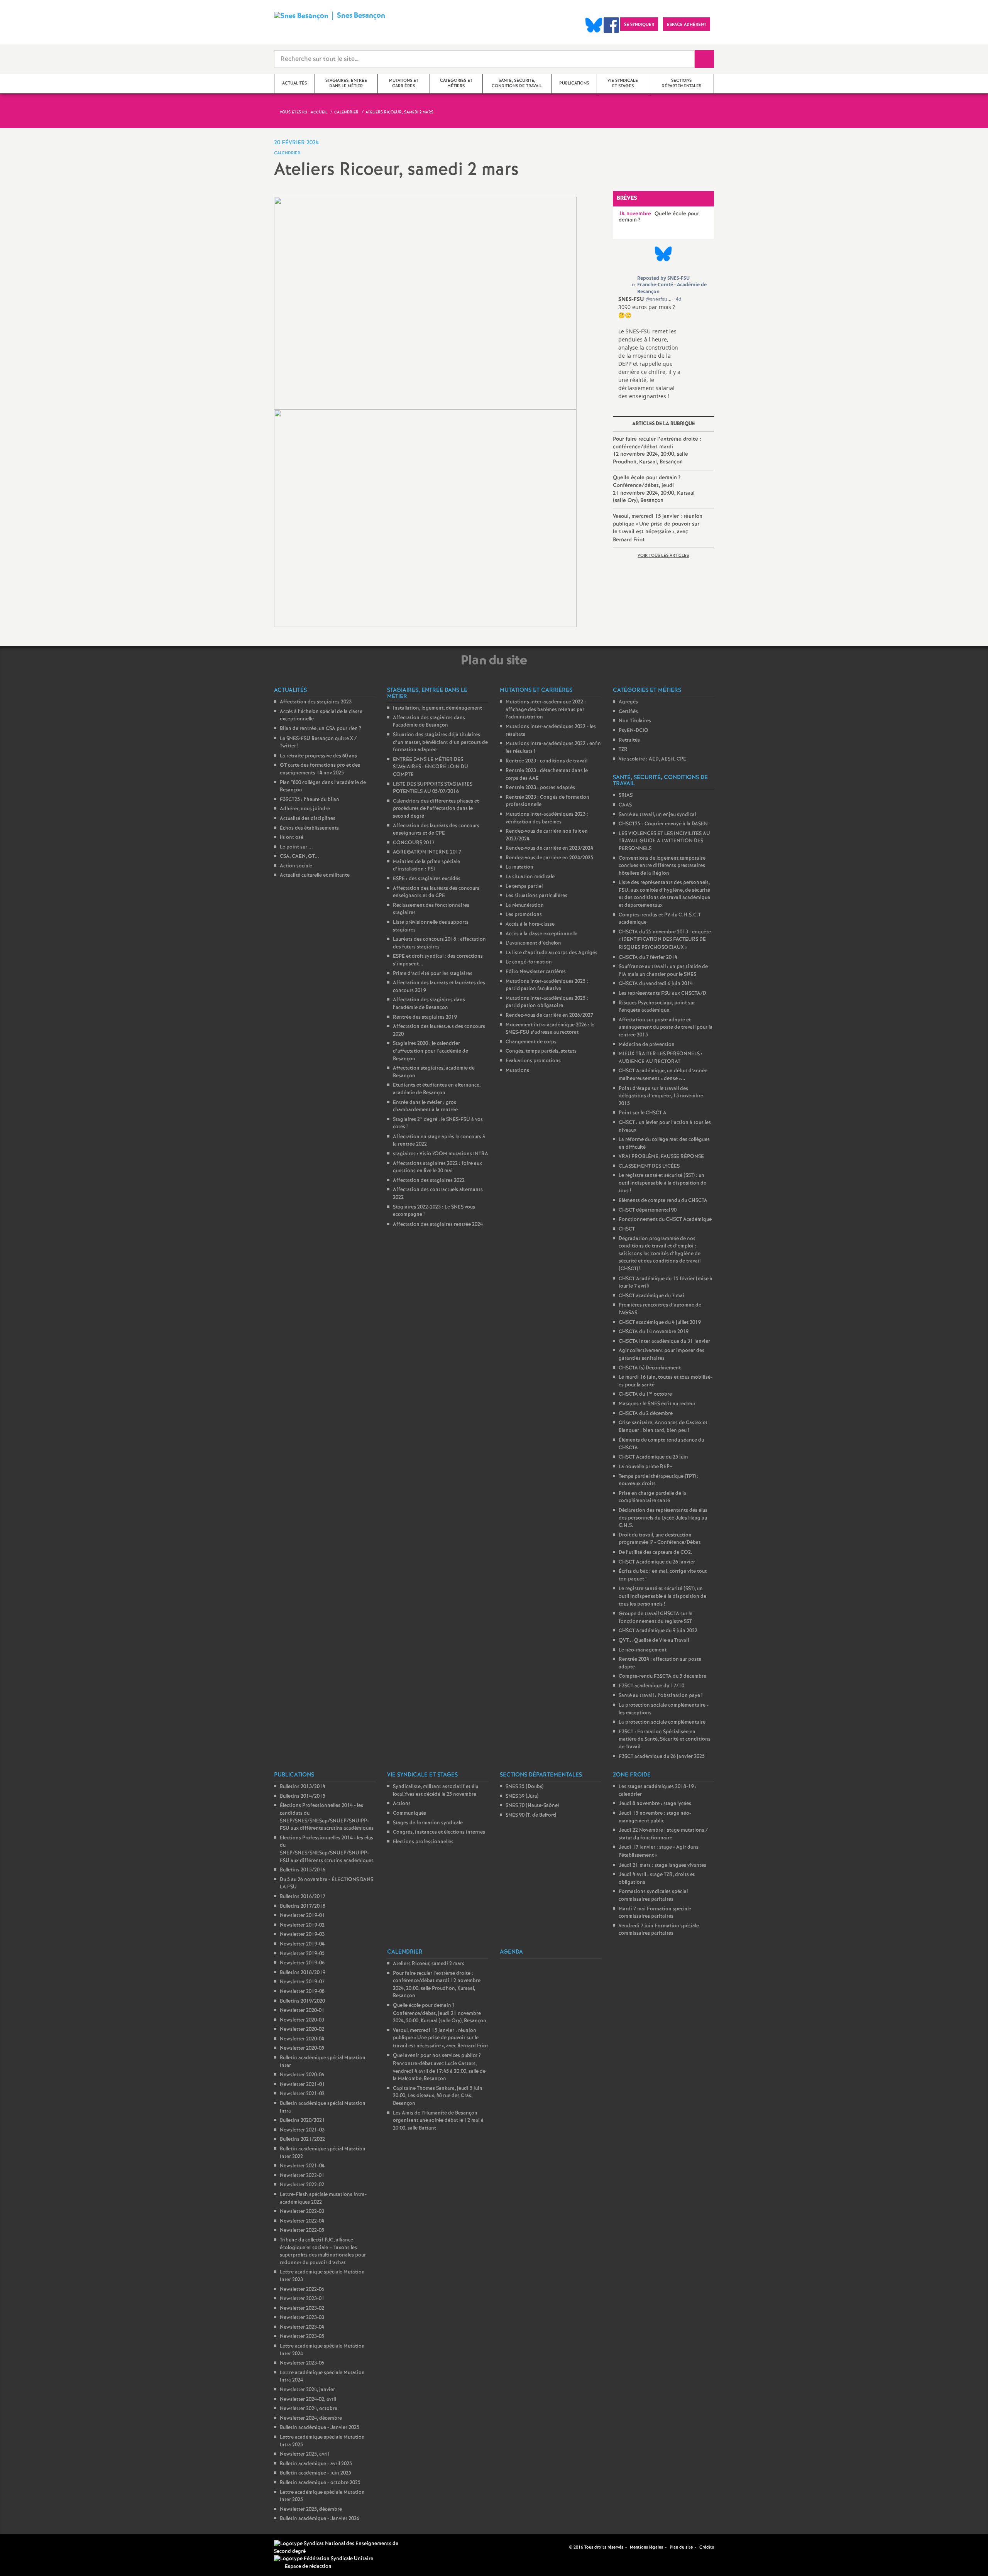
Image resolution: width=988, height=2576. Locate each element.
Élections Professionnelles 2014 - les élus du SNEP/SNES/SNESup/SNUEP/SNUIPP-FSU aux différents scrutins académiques (327, 1849)
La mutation (519, 867)
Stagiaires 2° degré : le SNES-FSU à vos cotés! (438, 1123)
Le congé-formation (529, 962)
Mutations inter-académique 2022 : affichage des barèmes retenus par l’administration (546, 710)
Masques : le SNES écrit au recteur (657, 1404)
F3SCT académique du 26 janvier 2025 (662, 1757)
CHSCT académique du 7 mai (651, 1296)
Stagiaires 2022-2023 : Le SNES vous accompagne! (434, 1211)
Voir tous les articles (663, 556)
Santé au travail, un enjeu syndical (657, 815)
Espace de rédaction (308, 2567)
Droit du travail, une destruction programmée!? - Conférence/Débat (660, 1539)
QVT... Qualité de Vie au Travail (654, 1640)
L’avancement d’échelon (533, 943)
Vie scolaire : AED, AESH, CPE (652, 759)
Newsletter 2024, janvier (307, 2390)
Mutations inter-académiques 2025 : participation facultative (547, 985)
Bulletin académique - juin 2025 (316, 2473)
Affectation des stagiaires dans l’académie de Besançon (429, 722)
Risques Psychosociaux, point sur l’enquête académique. (657, 1007)
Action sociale (296, 866)
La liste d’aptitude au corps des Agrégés (552, 953)
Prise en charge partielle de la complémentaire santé (652, 1497)
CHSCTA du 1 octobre (645, 1394)
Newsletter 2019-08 (302, 1992)
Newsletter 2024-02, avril (308, 2399)
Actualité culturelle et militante (315, 875)
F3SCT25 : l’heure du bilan (310, 800)
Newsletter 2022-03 (302, 2212)
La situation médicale (530, 877)
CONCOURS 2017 (414, 843)
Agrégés (628, 702)
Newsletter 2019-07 (302, 1982)
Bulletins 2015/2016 (303, 1870)
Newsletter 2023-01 (302, 2299)
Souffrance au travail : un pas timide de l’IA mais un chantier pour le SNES (663, 971)
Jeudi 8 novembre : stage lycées (655, 1804)
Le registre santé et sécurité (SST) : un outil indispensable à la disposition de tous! (662, 1183)
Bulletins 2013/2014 (303, 1787)
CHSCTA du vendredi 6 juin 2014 (656, 984)
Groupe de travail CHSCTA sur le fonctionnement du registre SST (656, 1618)
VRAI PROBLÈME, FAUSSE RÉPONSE (661, 1157)
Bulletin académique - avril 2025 (316, 2464)
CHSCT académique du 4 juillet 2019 (660, 1323)
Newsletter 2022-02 (302, 2185)
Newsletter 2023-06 (302, 2363)
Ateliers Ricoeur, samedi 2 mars (429, 1964)
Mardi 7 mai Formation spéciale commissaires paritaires (655, 1913)
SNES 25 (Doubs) (524, 1787)
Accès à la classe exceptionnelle (541, 934)
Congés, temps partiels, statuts (541, 1051)
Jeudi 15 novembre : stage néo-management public (655, 1817)
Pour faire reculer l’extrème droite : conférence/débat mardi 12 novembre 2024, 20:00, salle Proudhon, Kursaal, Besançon (657, 450)
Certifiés (628, 712)
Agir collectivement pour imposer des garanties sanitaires (661, 1355)
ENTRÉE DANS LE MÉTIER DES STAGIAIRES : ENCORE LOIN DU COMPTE (431, 767)
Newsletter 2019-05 (302, 1954)
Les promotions (524, 915)
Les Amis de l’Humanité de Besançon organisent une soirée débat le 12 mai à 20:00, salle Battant (438, 2121)
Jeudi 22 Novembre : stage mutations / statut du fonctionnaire (663, 1834)
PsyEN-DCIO (634, 731)
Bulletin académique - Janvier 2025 (320, 2428)
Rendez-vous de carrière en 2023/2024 (549, 848)
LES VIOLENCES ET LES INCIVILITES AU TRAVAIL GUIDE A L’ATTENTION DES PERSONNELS (664, 841)
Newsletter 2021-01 (302, 2085)
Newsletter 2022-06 (302, 2289)
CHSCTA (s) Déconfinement (650, 1368)
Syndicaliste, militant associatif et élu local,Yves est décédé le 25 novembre (436, 1791)
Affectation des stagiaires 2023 (316, 702)
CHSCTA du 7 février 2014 (648, 958)
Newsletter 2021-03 (302, 2130)
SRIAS (626, 795)
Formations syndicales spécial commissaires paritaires (653, 1896)
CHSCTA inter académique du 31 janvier (664, 1341)
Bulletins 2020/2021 (302, 2120)
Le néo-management (643, 1650)
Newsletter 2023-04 (302, 2327)
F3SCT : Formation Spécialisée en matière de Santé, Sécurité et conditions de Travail (665, 1739)
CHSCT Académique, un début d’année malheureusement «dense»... (663, 1075)
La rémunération (525, 905)
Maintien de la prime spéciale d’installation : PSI (426, 866)
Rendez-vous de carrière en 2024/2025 (549, 858)
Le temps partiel (524, 887)
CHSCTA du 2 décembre (646, 1414)
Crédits (707, 2547)
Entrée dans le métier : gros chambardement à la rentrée (425, 1106)
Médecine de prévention (647, 1045)
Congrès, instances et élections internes (439, 1832)
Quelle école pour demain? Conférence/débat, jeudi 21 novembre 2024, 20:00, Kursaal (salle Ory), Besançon (654, 489)
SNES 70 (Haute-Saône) (532, 1806)
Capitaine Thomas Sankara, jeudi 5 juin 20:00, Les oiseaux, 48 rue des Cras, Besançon (438, 2096)
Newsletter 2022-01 (302, 2176)
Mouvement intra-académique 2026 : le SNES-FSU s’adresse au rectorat (550, 1029)
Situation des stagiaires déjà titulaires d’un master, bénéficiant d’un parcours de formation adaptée (440, 742)
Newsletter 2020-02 (302, 2029)
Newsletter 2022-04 (302, 2221)
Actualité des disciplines (308, 819)
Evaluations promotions (533, 1061)
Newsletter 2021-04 (302, 2166)
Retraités (629, 740)
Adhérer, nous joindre (305, 809)
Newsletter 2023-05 (302, 2337)
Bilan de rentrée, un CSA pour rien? (321, 729)
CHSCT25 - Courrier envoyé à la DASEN (663, 824)
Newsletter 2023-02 (302, 2308)
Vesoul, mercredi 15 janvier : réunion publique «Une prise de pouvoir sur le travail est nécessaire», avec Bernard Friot (658, 528)
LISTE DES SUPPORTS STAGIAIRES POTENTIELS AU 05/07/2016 (433, 788)
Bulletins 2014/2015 (303, 1796)
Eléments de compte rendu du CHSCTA (663, 1201)
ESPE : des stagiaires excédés (427, 879)
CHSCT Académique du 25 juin (653, 1457)
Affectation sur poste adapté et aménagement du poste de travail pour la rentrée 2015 (666, 1028)
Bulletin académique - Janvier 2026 (320, 2519)
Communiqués (409, 1813)
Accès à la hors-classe (530, 924)
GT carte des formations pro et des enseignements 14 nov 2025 (320, 769)
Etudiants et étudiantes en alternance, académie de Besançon (437, 1089)
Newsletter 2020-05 (302, 2048)
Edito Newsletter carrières (536, 972)
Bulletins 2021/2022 (302, 2139)
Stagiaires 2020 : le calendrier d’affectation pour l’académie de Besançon (431, 1051)
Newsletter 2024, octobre (309, 2409)
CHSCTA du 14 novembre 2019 (654, 1332)
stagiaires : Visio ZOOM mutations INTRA (441, 1154)
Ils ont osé (292, 838)
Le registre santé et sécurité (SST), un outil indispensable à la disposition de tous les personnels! (662, 1596)
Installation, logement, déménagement (437, 708)
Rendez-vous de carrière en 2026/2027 (549, 1015)
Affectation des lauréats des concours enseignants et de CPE (436, 830)
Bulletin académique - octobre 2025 (320, 2483)
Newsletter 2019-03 (302, 1935)
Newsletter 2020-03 (302, 2020)
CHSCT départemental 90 (648, 1210)
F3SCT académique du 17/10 (651, 1686)
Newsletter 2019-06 (302, 1963)
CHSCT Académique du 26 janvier (657, 1562)
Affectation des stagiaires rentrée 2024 (438, 1225)
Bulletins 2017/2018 (303, 1906)
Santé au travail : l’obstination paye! (661, 1696)
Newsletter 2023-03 (302, 2318)
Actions (402, 1804)
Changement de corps (531, 1042)
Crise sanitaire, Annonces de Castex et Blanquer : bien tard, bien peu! (663, 1427)
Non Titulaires (635, 721)
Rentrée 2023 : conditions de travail (546, 761)
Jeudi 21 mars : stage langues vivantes (662, 1865)
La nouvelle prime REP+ (645, 1467)
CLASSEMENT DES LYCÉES (649, 1166)
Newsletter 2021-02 (302, 2094)
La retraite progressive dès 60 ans (318, 756)
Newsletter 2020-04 (302, 2039)
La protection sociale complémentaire (662, 1722)
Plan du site (681, 2547)
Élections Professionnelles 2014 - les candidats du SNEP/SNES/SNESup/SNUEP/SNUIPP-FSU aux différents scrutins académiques (327, 1817)
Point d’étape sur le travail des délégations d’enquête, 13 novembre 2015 (661, 1096)
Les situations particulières (536, 896)
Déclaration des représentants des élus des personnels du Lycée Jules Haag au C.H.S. (663, 1518)
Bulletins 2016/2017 (303, 1897)
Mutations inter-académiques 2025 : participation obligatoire (547, 1002)
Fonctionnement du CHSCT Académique (665, 1220)
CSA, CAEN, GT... (299, 856)
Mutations (517, 1071)
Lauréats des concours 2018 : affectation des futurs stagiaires (439, 943)
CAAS (625, 805)
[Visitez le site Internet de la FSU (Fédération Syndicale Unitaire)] (324, 2559)
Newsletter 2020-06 (302, 2075)
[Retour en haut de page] (29, 2547)
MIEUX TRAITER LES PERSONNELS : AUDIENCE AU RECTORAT (661, 1058)
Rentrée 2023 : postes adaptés (540, 788)
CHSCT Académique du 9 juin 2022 (658, 1631)
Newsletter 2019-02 (302, 1925)
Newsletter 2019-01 (302, 1916)
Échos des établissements (309, 828)
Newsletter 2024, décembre (311, 2418)
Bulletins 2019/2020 (302, 2001)
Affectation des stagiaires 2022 (429, 1181)
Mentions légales (646, 2547)
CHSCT (627, 1229)
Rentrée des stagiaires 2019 (425, 1017)
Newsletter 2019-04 (302, 1944)
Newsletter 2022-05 (302, 2230)
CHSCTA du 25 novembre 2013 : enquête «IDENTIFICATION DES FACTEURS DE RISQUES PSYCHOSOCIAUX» (665, 940)
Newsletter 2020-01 (302, 2011)
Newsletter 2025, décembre (311, 2509)
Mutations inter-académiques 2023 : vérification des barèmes (547, 818)
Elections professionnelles (423, 1842)
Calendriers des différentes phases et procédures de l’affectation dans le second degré (436, 809)
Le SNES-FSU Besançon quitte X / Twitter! (318, 743)
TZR (623, 750)
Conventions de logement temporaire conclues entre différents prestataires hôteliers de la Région (662, 866)
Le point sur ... (296, 847)
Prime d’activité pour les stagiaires (433, 974)
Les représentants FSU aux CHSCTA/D (662, 993)
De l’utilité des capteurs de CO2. (656, 1553)
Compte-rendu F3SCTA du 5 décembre (662, 1676)
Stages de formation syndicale (428, 1823)
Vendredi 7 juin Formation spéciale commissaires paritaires (659, 1930)
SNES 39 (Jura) (522, 1796)
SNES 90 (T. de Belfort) (531, 1815)
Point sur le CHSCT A (643, 1113)
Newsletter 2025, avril (304, 2454)
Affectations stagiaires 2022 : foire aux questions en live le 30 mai (437, 1167)
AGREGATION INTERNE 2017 (427, 852)
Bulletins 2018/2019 (303, 1973)
